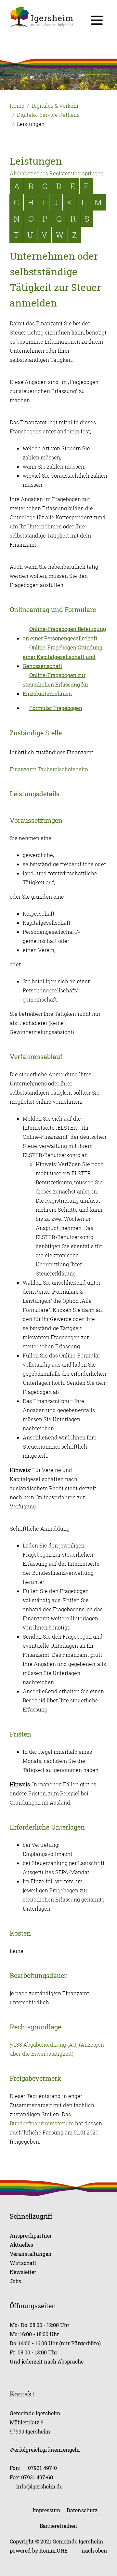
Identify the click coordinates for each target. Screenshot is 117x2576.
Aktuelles (21, 2245)
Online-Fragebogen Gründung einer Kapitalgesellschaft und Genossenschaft (63, 657)
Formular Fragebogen (56, 708)
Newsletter (23, 2272)
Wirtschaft (23, 2263)
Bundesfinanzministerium (42, 2123)
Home (17, 106)
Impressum (46, 2510)
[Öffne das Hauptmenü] (97, 20)
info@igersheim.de (39, 2486)
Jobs (15, 2281)
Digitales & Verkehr (55, 106)
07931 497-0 (42, 2468)
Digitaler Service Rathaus (48, 115)
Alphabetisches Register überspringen (57, 173)
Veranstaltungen (31, 2254)
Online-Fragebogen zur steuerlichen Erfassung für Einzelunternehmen (56, 684)
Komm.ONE (53, 2550)
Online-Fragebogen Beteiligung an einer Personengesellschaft (64, 634)
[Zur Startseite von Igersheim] (58, 17)
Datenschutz (82, 2510)
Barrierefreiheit (58, 2526)
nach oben (94, 2550)
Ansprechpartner (31, 2235)
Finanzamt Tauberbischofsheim (49, 769)
